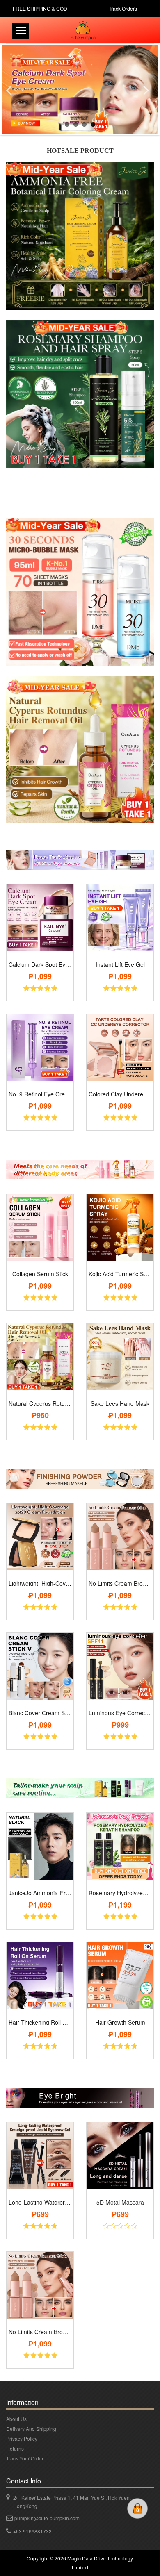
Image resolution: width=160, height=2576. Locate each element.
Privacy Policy (22, 2438)
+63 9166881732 (32, 2531)
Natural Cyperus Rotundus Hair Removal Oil (40, 1403)
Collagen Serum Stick (40, 1274)
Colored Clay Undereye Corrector (120, 1094)
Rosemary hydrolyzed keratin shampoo (120, 1893)
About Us (16, 2419)
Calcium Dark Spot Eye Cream (40, 964)
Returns (15, 2448)
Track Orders (123, 8)
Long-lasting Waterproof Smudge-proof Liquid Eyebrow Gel (40, 2202)
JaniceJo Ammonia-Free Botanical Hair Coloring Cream (40, 1893)
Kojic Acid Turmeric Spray (120, 1274)
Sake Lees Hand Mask (120, 1403)
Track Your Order (25, 2458)
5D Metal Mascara (120, 2202)
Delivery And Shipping (31, 2429)
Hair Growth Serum (120, 2022)
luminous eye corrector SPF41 (120, 1713)
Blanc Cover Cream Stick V (40, 1713)
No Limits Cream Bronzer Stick (120, 1583)
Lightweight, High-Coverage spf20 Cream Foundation (40, 1583)
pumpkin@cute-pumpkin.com (47, 2518)
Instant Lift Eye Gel (120, 964)
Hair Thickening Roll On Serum (40, 2022)
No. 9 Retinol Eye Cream (40, 1094)
